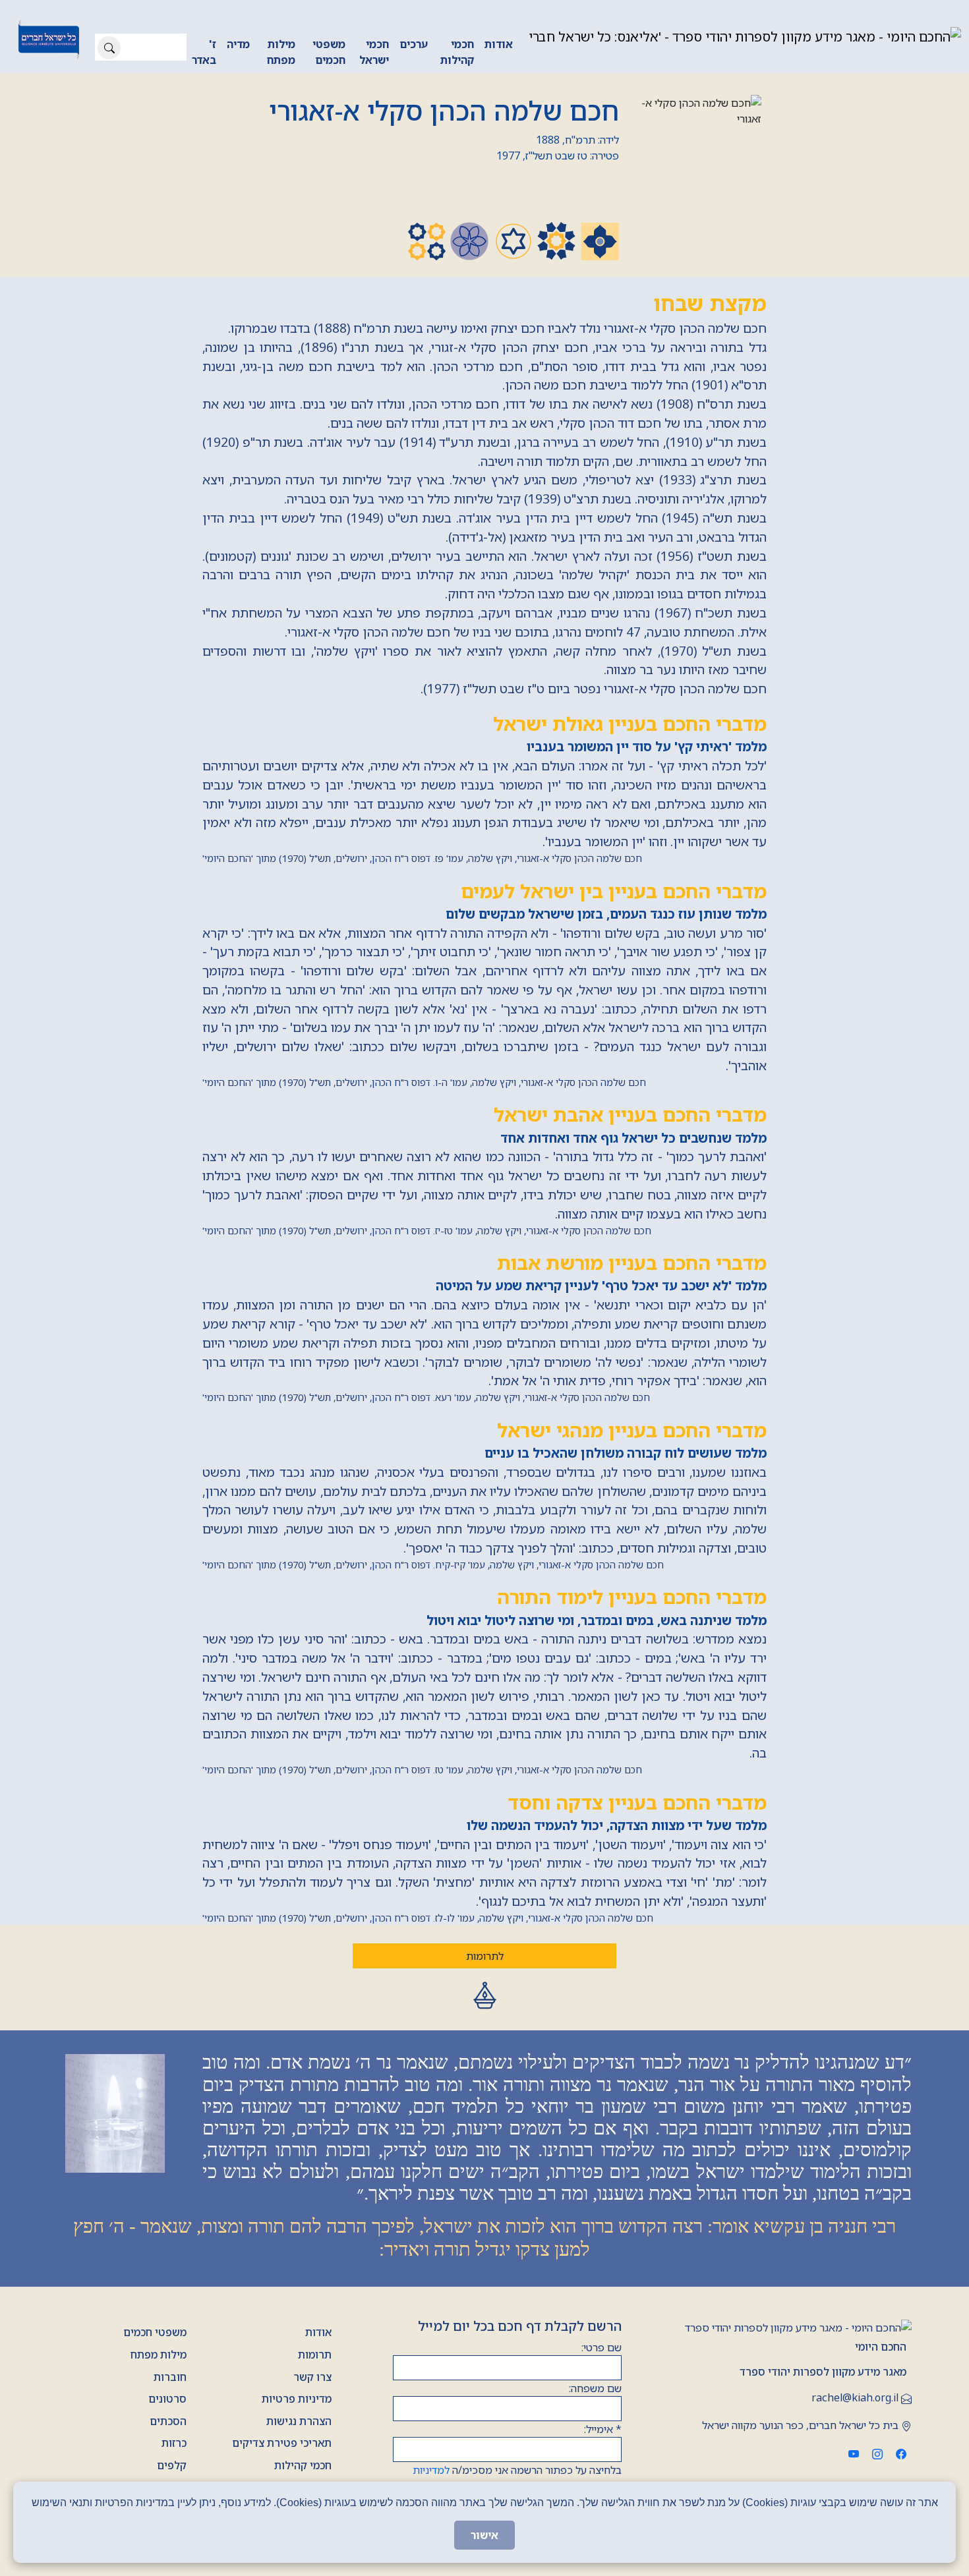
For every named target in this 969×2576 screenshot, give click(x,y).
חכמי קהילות (457, 52)
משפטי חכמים (329, 52)
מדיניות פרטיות (297, 2399)
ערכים (414, 44)
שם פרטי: (602, 2347)
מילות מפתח (281, 52)
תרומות (315, 2355)
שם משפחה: (595, 2388)
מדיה (238, 44)
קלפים (172, 2465)
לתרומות (485, 1956)
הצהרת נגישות (299, 2421)
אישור (484, 2535)
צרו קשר (312, 2377)
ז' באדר (204, 52)
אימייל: (603, 2429)
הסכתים (168, 2421)
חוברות (170, 2377)
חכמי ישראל (374, 52)
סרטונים (167, 2399)
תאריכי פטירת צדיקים (282, 2443)
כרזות (174, 2443)
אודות (499, 44)
